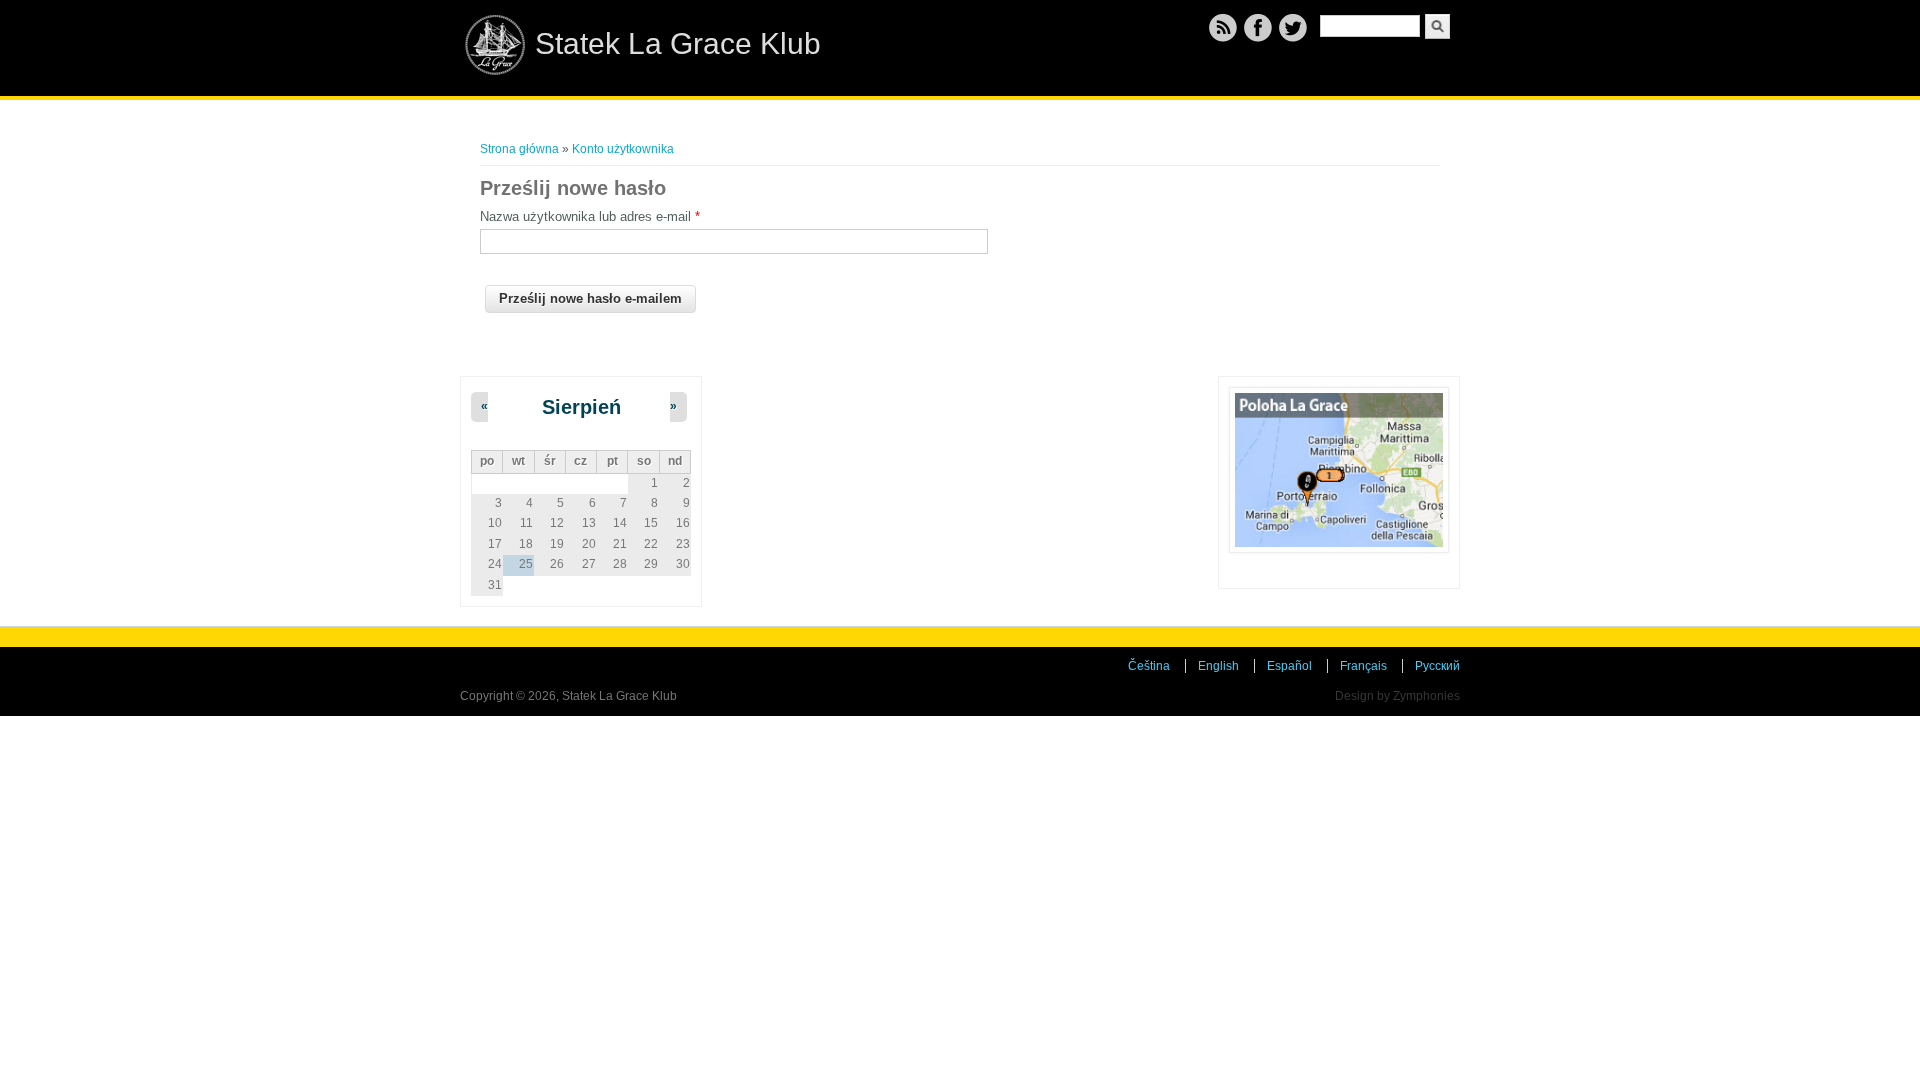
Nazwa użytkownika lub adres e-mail (590, 216)
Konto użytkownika (623, 149)
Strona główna (519, 149)
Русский (1437, 666)
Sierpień (581, 407)
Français (1363, 666)
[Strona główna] (495, 71)
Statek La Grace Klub (678, 43)
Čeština (1149, 666)
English (1218, 666)
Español (1289, 666)
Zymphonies (1426, 696)
